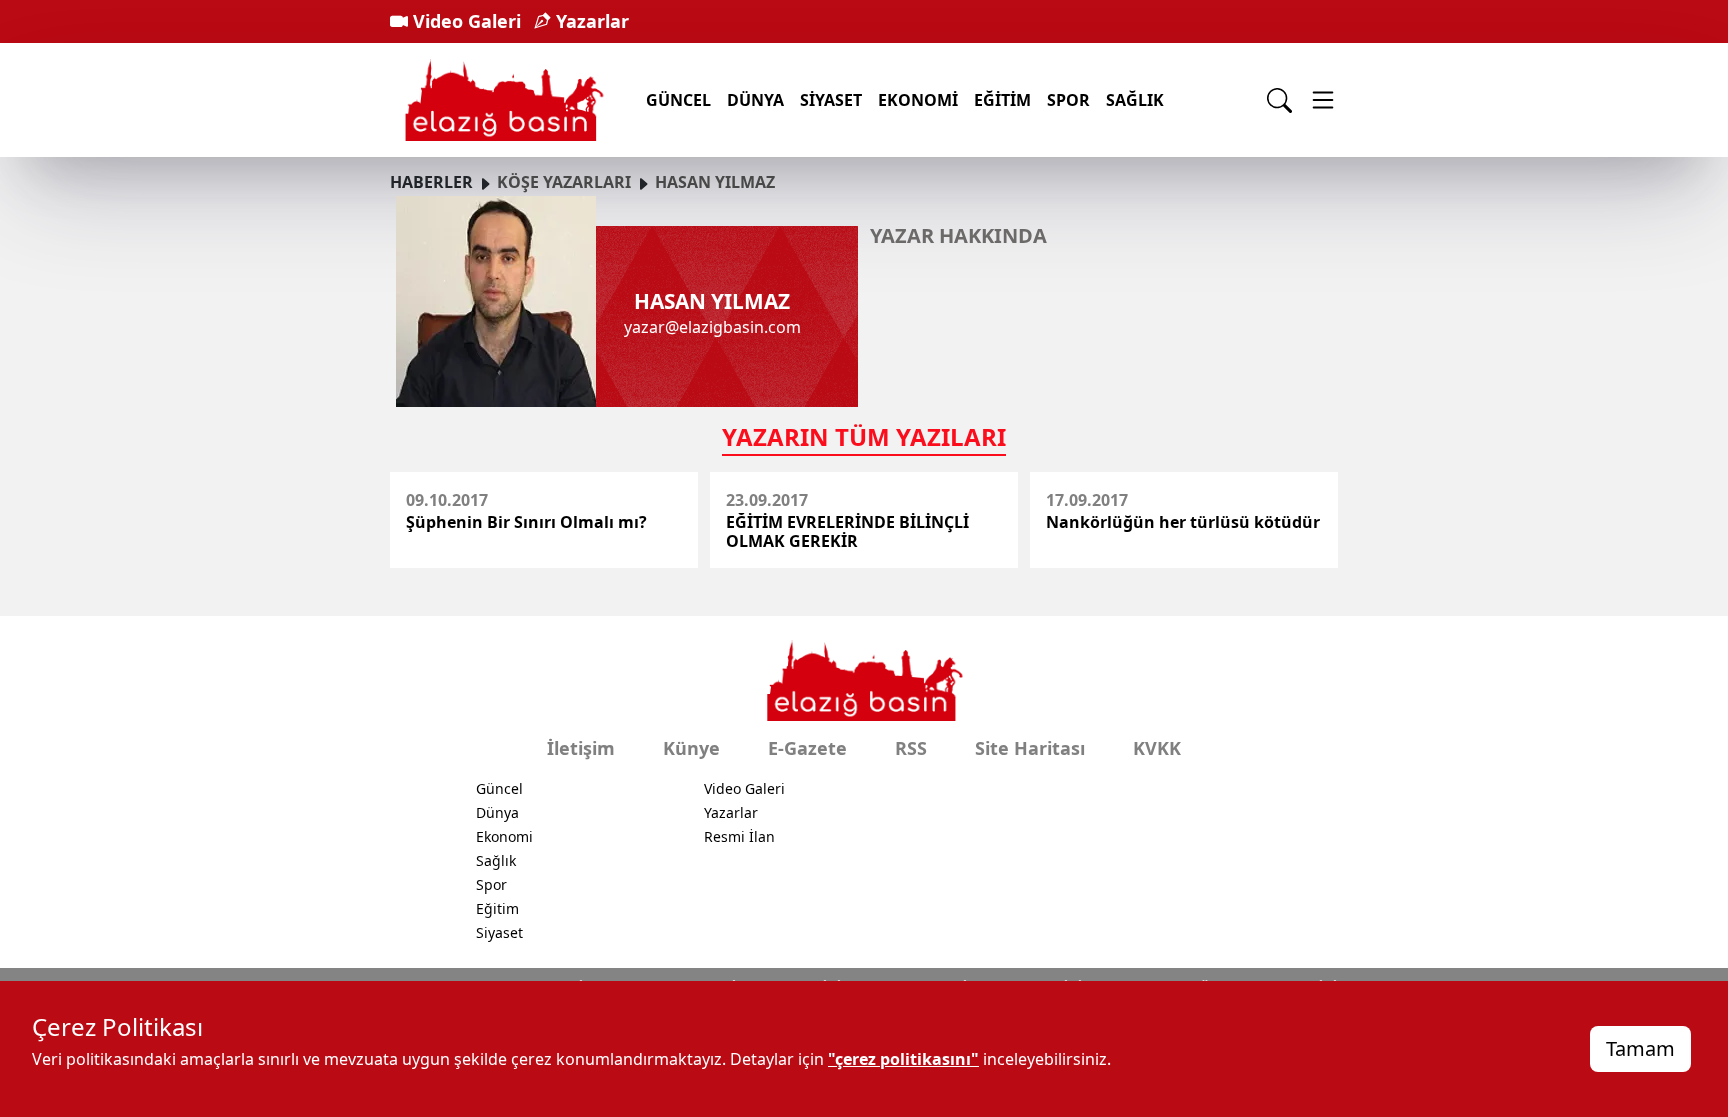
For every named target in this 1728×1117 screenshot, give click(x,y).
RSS (911, 748)
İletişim (581, 748)
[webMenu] (1323, 100)
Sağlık (1135, 100)
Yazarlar (590, 21)
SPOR (1068, 100)
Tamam (1640, 1048)
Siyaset (499, 932)
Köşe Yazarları (564, 182)
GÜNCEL (678, 100)
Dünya (497, 812)
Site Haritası (1030, 748)
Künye (691, 748)
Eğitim (497, 908)
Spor (491, 884)
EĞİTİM (1002, 100)
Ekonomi (504, 836)
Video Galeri (464, 21)
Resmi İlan (739, 836)
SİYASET (831, 100)
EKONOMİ (918, 100)
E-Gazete (807, 748)
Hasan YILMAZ (715, 182)
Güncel (499, 788)
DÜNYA (755, 100)
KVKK (1157, 748)
